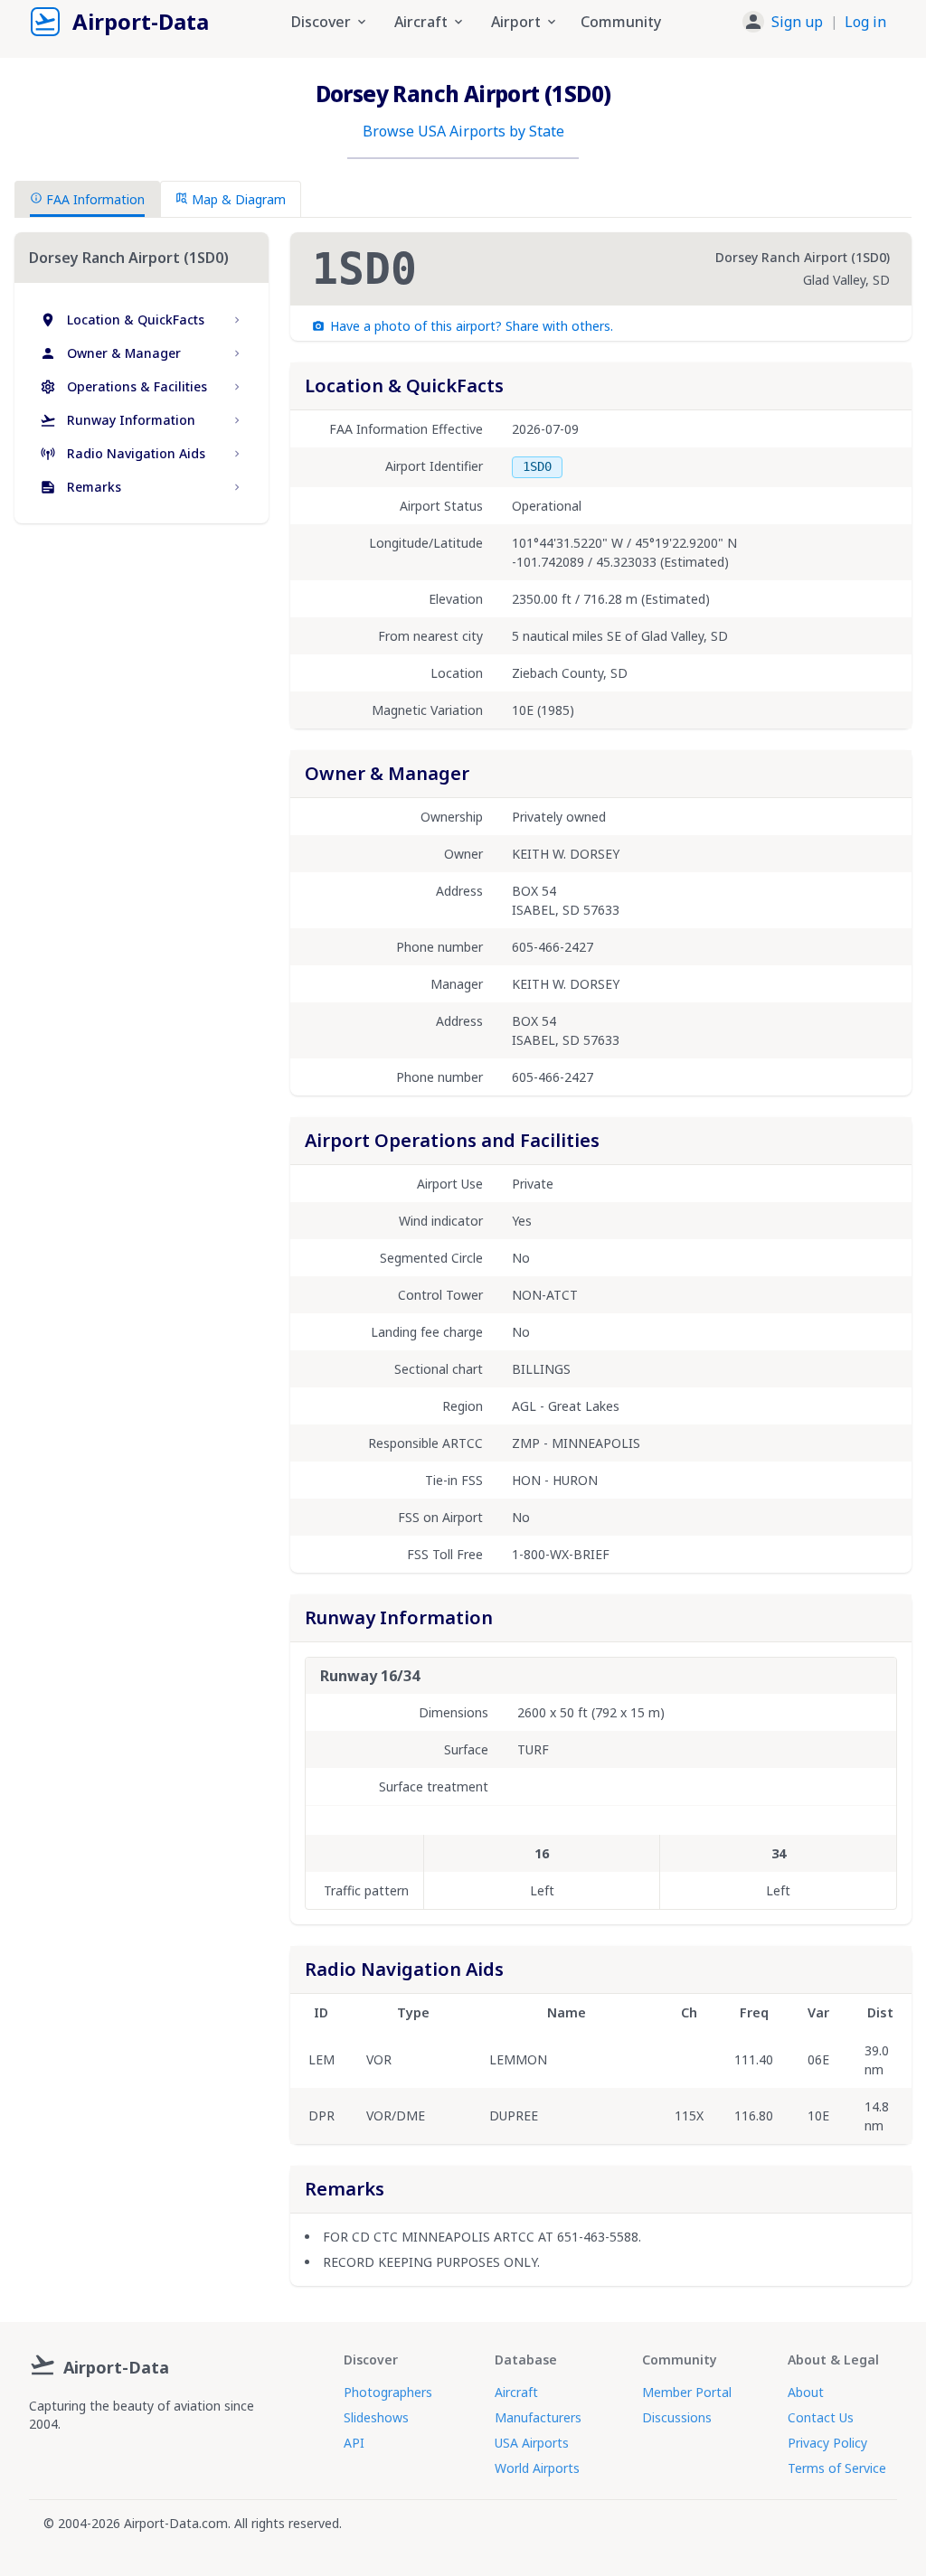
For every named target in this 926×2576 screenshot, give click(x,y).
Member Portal (687, 2392)
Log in (865, 22)
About (806, 2392)
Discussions (677, 2417)
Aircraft (516, 2392)
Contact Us (821, 2417)
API (354, 2443)
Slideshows (376, 2417)
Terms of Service (837, 2468)
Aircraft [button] (421, 22)
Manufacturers (538, 2417)
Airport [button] (516, 22)
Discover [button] (321, 22)
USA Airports (532, 2443)
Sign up (797, 22)
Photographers (388, 2392)
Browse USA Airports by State (463, 131)
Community (621, 22)
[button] (814, 22)
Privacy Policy (827, 2443)
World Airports (537, 2468)
